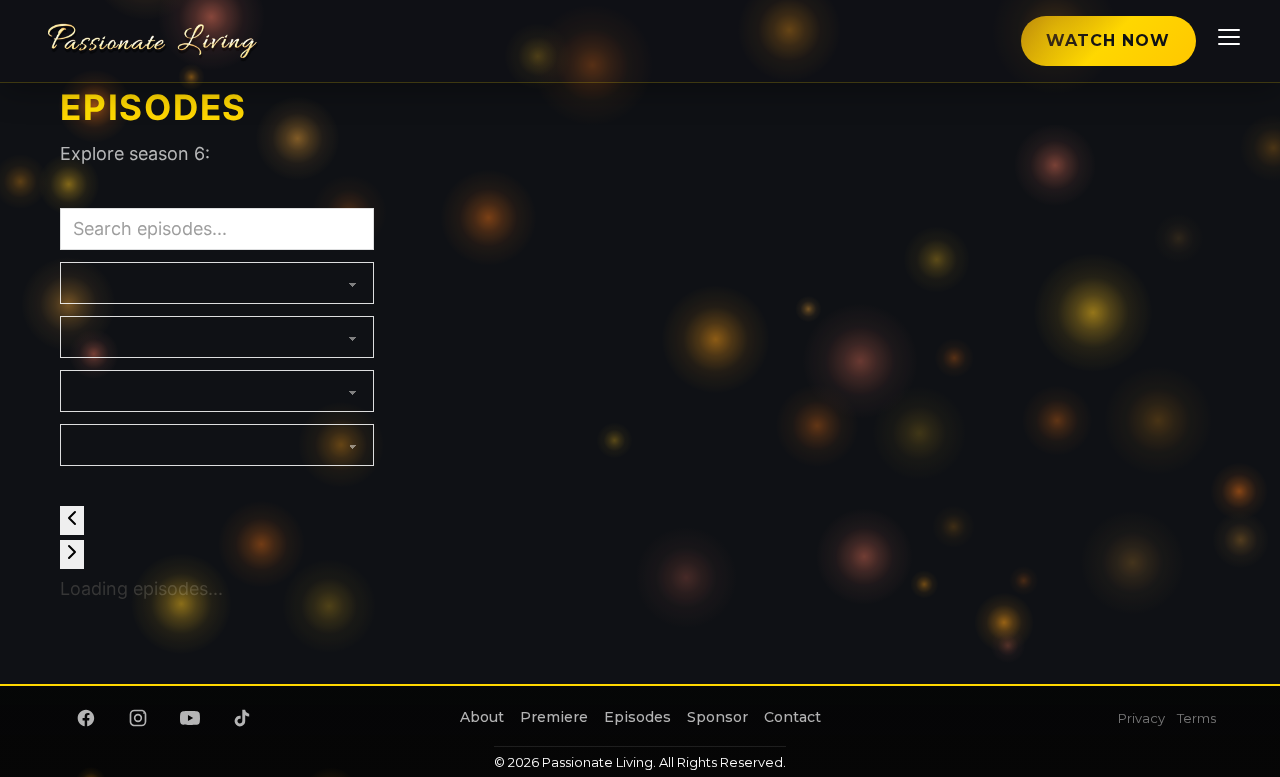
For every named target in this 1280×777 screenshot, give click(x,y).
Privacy (1141, 718)
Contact (792, 717)
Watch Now (1108, 40)
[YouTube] (190, 718)
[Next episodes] (72, 554)
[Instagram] (138, 718)
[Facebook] (86, 718)
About (482, 717)
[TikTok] (242, 718)
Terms (1196, 718)
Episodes (637, 717)
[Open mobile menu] (1226, 41)
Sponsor (717, 717)
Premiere (554, 717)
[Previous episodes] (72, 520)
